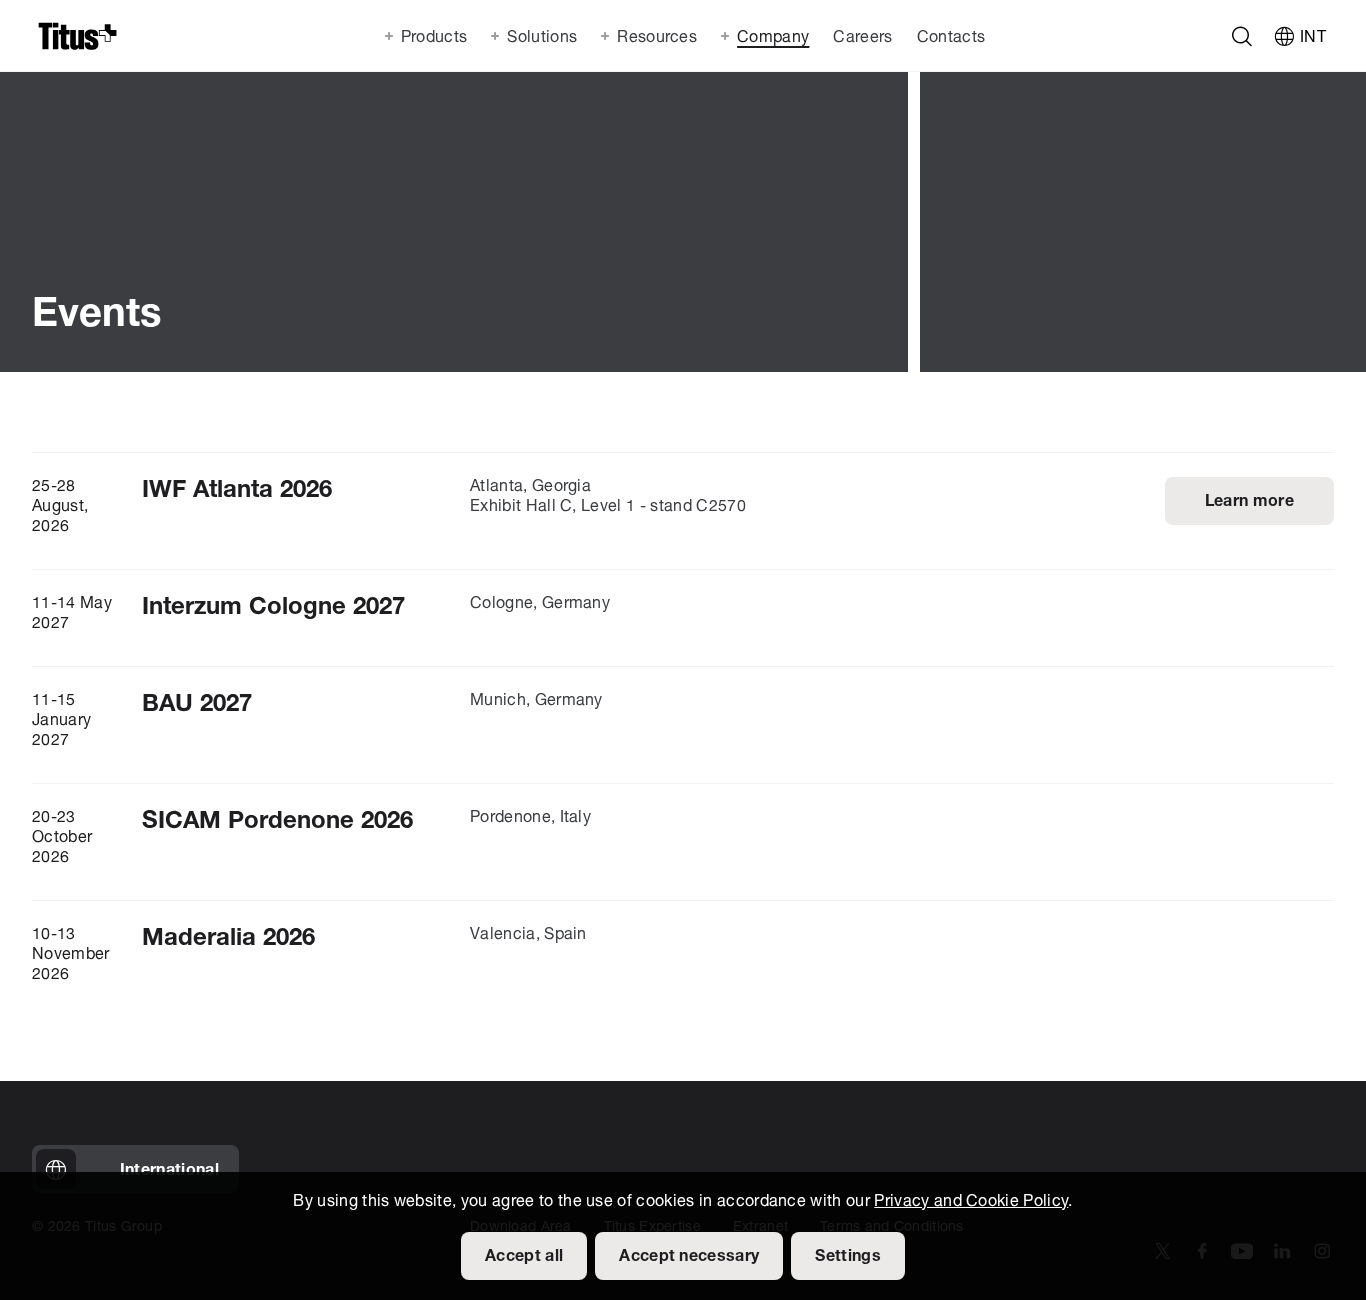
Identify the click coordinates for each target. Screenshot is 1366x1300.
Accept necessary (689, 1257)
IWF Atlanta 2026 (237, 491)
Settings (848, 1257)
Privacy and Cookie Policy (971, 1202)
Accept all (524, 1257)
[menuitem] (860, 36)
